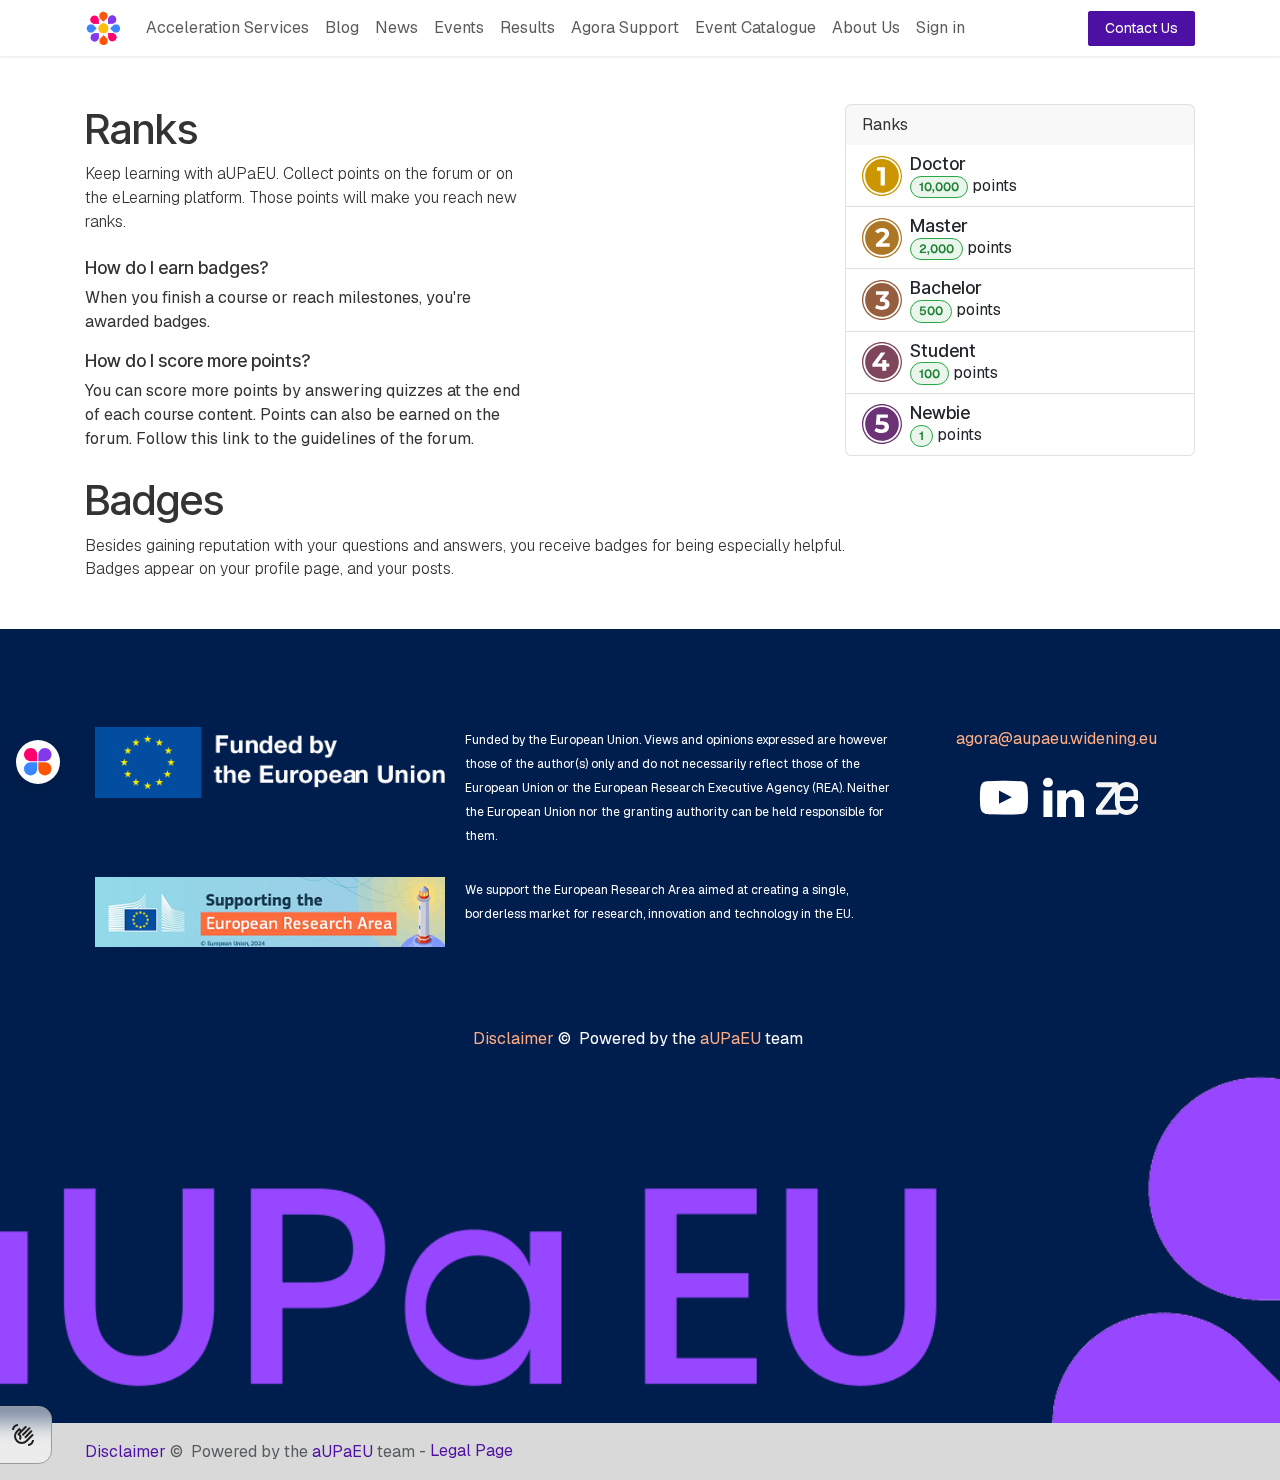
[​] (1004, 798)
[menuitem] (227, 28)
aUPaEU (730, 1038)
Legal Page (471, 1450)
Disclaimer (513, 1038)
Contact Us (1141, 28)
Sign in (940, 27)
